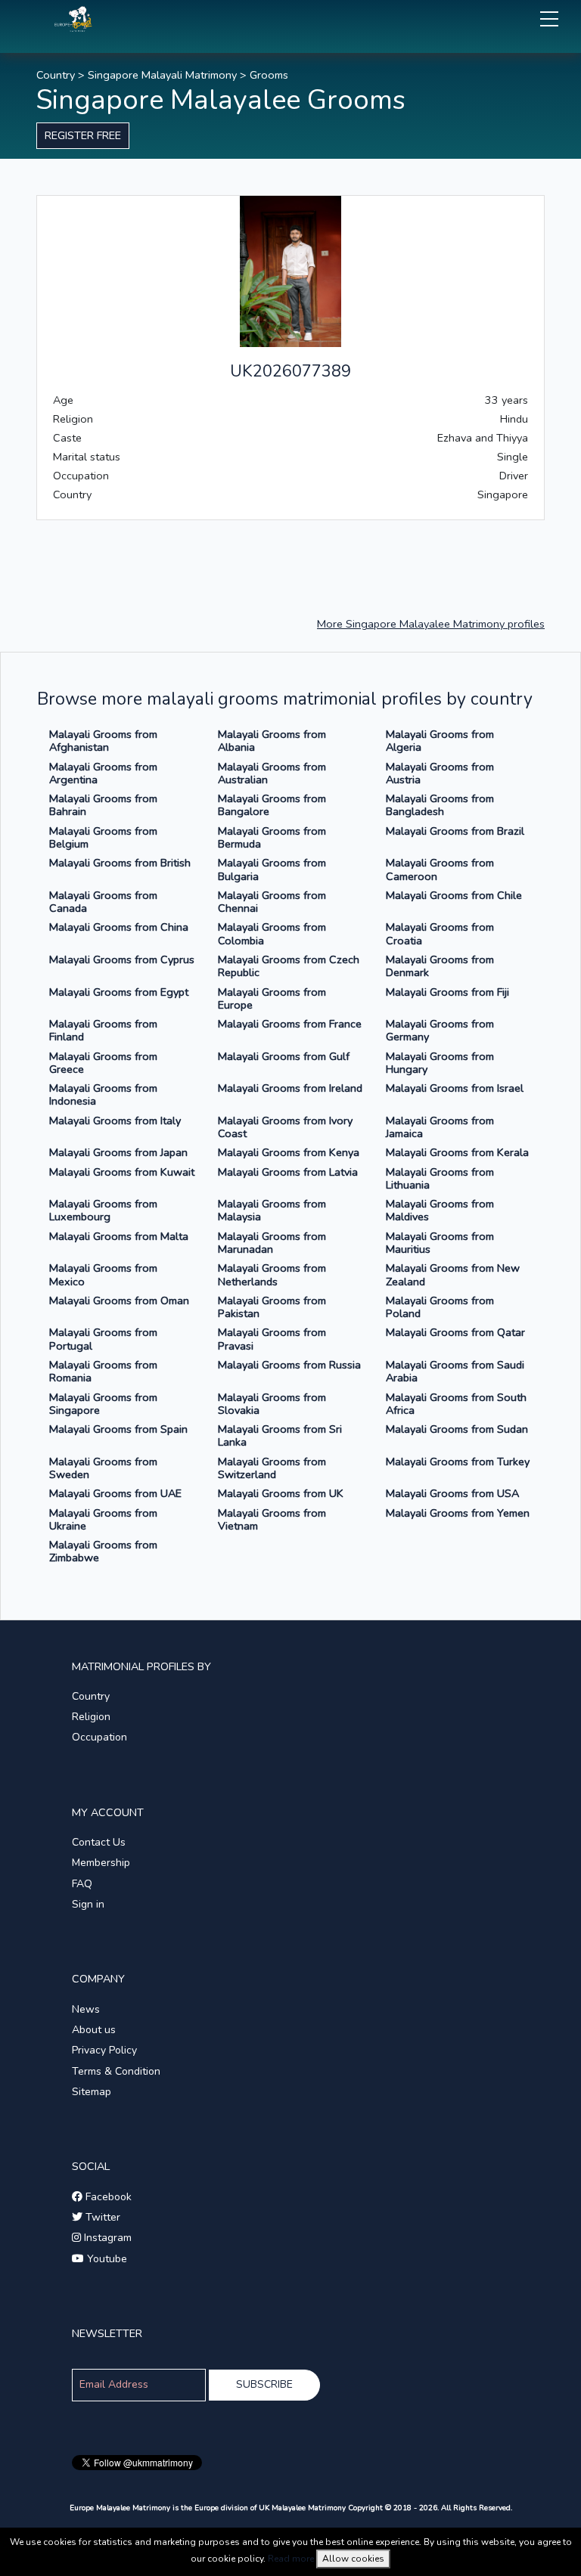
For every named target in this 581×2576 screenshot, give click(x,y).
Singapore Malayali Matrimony (162, 75)
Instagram (106, 2238)
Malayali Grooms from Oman (119, 1300)
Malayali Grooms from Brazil (455, 831)
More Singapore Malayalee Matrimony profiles (431, 624)
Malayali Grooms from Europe (272, 998)
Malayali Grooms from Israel (455, 1088)
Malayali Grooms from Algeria (440, 741)
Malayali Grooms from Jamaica (440, 1127)
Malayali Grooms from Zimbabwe (103, 1551)
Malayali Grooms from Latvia (288, 1172)
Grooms (269, 75)
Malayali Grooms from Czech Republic (289, 966)
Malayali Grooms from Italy (115, 1121)
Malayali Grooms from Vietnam (272, 1519)
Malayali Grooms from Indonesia (103, 1094)
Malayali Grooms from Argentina (103, 773)
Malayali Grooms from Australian (272, 773)
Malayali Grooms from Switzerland (272, 1468)
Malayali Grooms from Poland (440, 1307)
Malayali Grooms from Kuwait (122, 1172)
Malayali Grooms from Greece (103, 1063)
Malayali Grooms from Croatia (440, 933)
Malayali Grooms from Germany (440, 1030)
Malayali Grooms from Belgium (103, 837)
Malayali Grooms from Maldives (440, 1210)
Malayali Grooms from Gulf (284, 1056)
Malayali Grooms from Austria (440, 773)
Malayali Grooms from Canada (103, 902)
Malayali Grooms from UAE (115, 1493)
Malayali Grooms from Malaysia (272, 1210)
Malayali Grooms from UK (281, 1493)
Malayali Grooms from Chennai (272, 902)
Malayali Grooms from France (290, 1024)
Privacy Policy (104, 2050)
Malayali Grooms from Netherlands (272, 1274)
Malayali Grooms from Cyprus (122, 959)
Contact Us (99, 1842)
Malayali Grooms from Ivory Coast (285, 1127)
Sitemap (92, 2092)
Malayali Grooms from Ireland (290, 1088)
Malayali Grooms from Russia (289, 1365)
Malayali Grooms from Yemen (458, 1513)
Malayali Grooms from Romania (103, 1371)
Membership (101, 1863)
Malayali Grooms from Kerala (457, 1152)
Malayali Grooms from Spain (118, 1429)
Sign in (88, 1904)
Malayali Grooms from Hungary (440, 1063)
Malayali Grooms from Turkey (458, 1462)
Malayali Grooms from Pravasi (272, 1339)
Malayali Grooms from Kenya (289, 1152)
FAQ (82, 1884)
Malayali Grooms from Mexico (103, 1274)
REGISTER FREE (83, 135)
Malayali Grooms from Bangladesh (440, 805)
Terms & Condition (116, 2071)
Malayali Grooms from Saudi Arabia (455, 1371)
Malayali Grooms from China (119, 927)
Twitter (101, 2217)
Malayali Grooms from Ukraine (103, 1519)
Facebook (107, 2197)
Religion (91, 1717)
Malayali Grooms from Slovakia (272, 1404)
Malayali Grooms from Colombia (272, 933)
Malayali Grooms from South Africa (456, 1404)
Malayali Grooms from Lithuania (440, 1178)
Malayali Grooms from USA (452, 1493)
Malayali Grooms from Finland (103, 1030)
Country (56, 75)
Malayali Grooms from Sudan (457, 1429)
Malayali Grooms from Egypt (119, 992)
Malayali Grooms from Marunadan (272, 1243)
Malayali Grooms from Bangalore (272, 805)
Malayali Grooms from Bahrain (103, 805)
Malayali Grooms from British (120, 863)
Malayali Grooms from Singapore (103, 1404)
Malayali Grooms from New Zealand (453, 1274)
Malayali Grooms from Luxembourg (103, 1210)
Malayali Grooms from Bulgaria (272, 869)
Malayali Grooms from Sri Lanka (280, 1435)
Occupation (99, 1737)
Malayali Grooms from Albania (272, 741)
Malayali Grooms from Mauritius (440, 1243)
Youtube (106, 2259)
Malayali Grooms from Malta (119, 1236)
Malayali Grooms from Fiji (447, 992)
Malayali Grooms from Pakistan (272, 1307)
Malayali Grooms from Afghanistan (103, 741)
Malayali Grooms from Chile (454, 895)
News (86, 2009)
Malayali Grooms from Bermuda (272, 837)
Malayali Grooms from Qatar (455, 1332)
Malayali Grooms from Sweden (103, 1468)
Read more (291, 2559)
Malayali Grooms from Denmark (440, 966)
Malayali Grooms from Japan (118, 1152)
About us (94, 2030)
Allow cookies (353, 2559)
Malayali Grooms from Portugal (103, 1339)
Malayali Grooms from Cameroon (440, 869)
